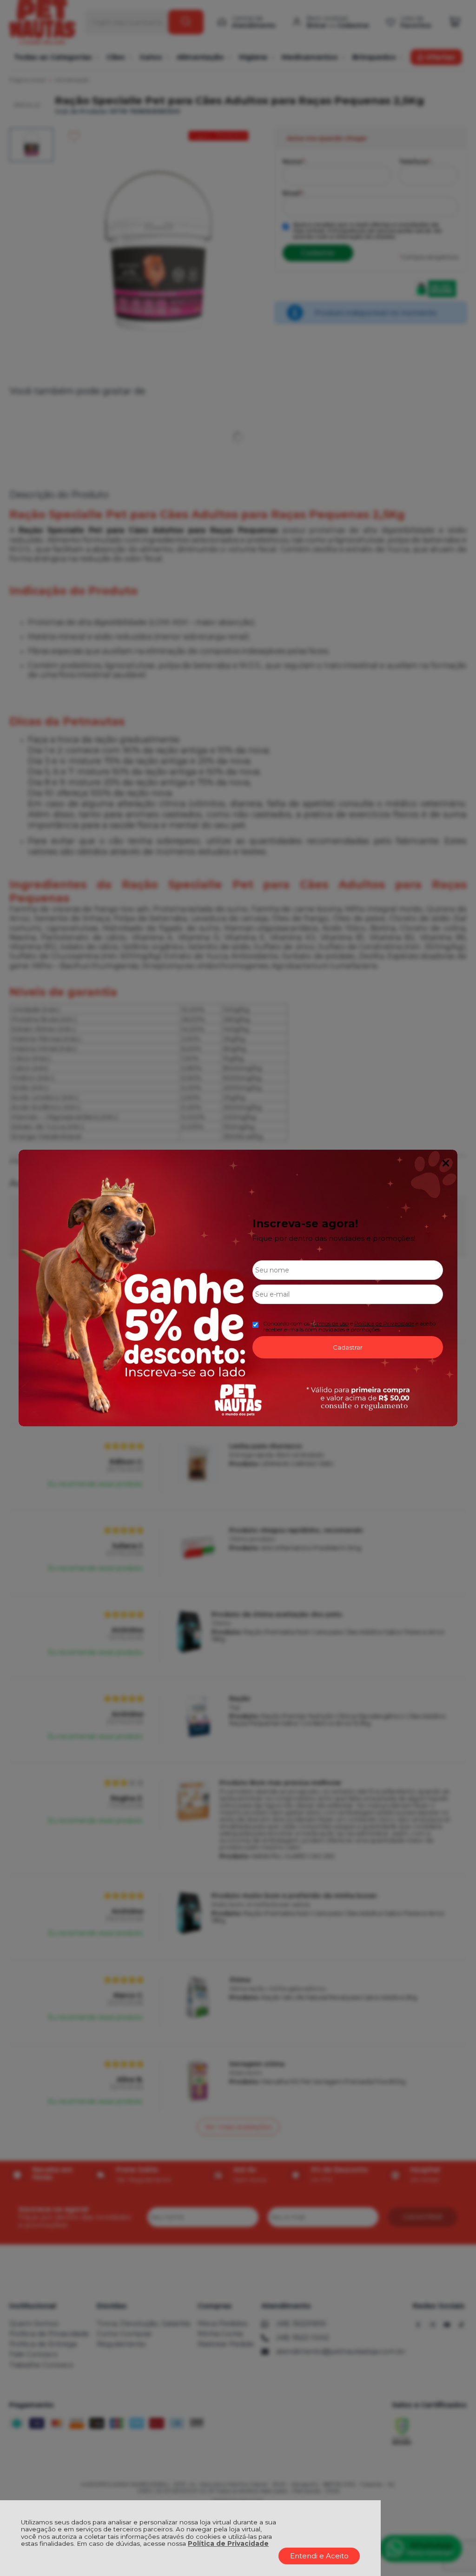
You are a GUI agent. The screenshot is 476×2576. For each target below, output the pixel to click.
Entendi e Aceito (319, 2556)
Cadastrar (348, 1347)
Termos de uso (330, 1323)
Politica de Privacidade (384, 1323)
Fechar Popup (446, 1163)
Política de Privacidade (228, 2543)
